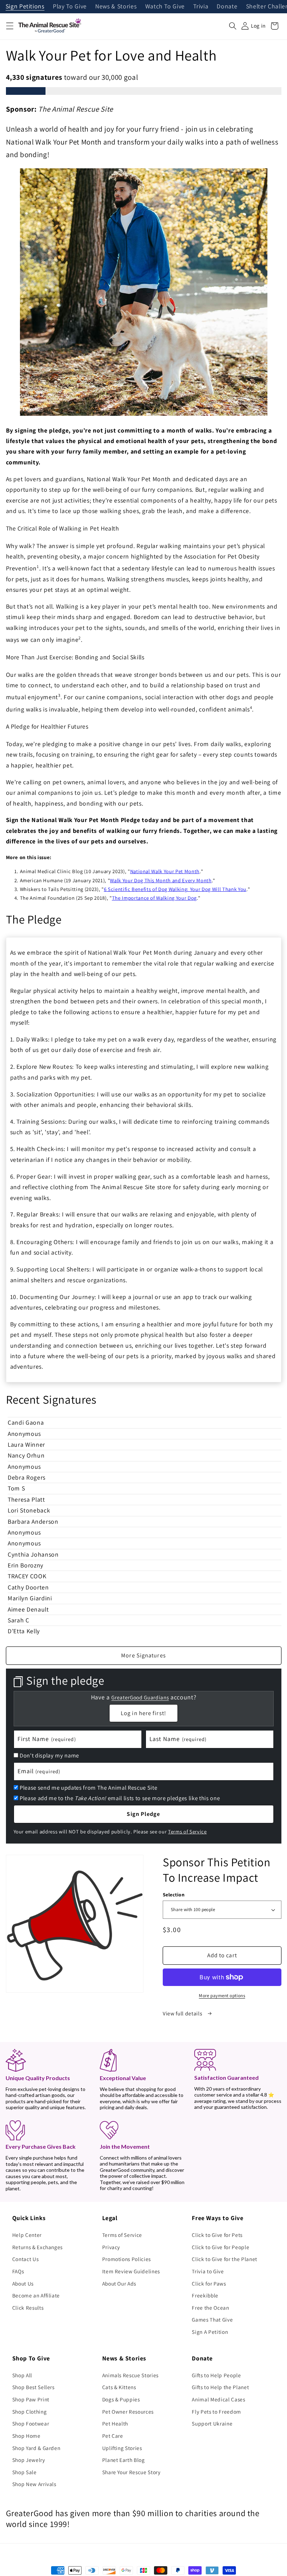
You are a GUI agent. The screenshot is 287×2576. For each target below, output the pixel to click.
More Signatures (143, 1655)
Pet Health (115, 2423)
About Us (23, 2283)
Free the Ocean (210, 2308)
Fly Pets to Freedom (216, 2412)
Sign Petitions (25, 7)
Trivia (201, 7)
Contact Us (26, 2259)
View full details (183, 2013)
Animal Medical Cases (218, 2399)
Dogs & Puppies (121, 2399)
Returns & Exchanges (38, 2247)
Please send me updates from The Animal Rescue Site (88, 1788)
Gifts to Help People (216, 2375)
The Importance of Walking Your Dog (154, 898)
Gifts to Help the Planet (220, 2387)
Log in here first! (143, 1713)
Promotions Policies (127, 2259)
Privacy (111, 2247)
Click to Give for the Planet (224, 2259)
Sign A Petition (210, 2332)
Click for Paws (209, 2283)
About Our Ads (119, 2283)
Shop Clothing (30, 2412)
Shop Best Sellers (33, 2387)
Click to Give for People (220, 2247)
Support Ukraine (212, 2423)
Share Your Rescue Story (131, 2472)
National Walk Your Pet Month (165, 871)
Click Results (28, 2308)
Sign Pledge (143, 1814)
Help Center (27, 2235)
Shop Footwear (31, 2423)
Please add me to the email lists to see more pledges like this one (120, 1798)
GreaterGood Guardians (140, 1697)
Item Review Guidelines (131, 2271)
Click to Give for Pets (217, 2235)
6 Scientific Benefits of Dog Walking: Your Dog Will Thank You (175, 889)
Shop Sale (24, 2472)
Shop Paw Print (31, 2399)
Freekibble (205, 2295)
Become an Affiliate (36, 2295)
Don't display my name (49, 1755)
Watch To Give (165, 7)
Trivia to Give (208, 2271)
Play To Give (70, 7)
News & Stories (116, 7)
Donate (227, 7)
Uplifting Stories (122, 2448)
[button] (9, 26)
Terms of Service (187, 1831)
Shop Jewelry (29, 2460)
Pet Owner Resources (128, 2412)
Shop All (22, 2375)
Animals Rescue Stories (131, 2375)
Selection (174, 1894)
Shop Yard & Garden (36, 2448)
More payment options (222, 1996)
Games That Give (212, 2319)
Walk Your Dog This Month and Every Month (161, 880)
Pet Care (113, 2436)
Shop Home (26, 2436)
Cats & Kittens (119, 2387)
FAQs (18, 2271)
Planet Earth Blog (124, 2460)
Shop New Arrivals (34, 2484)
